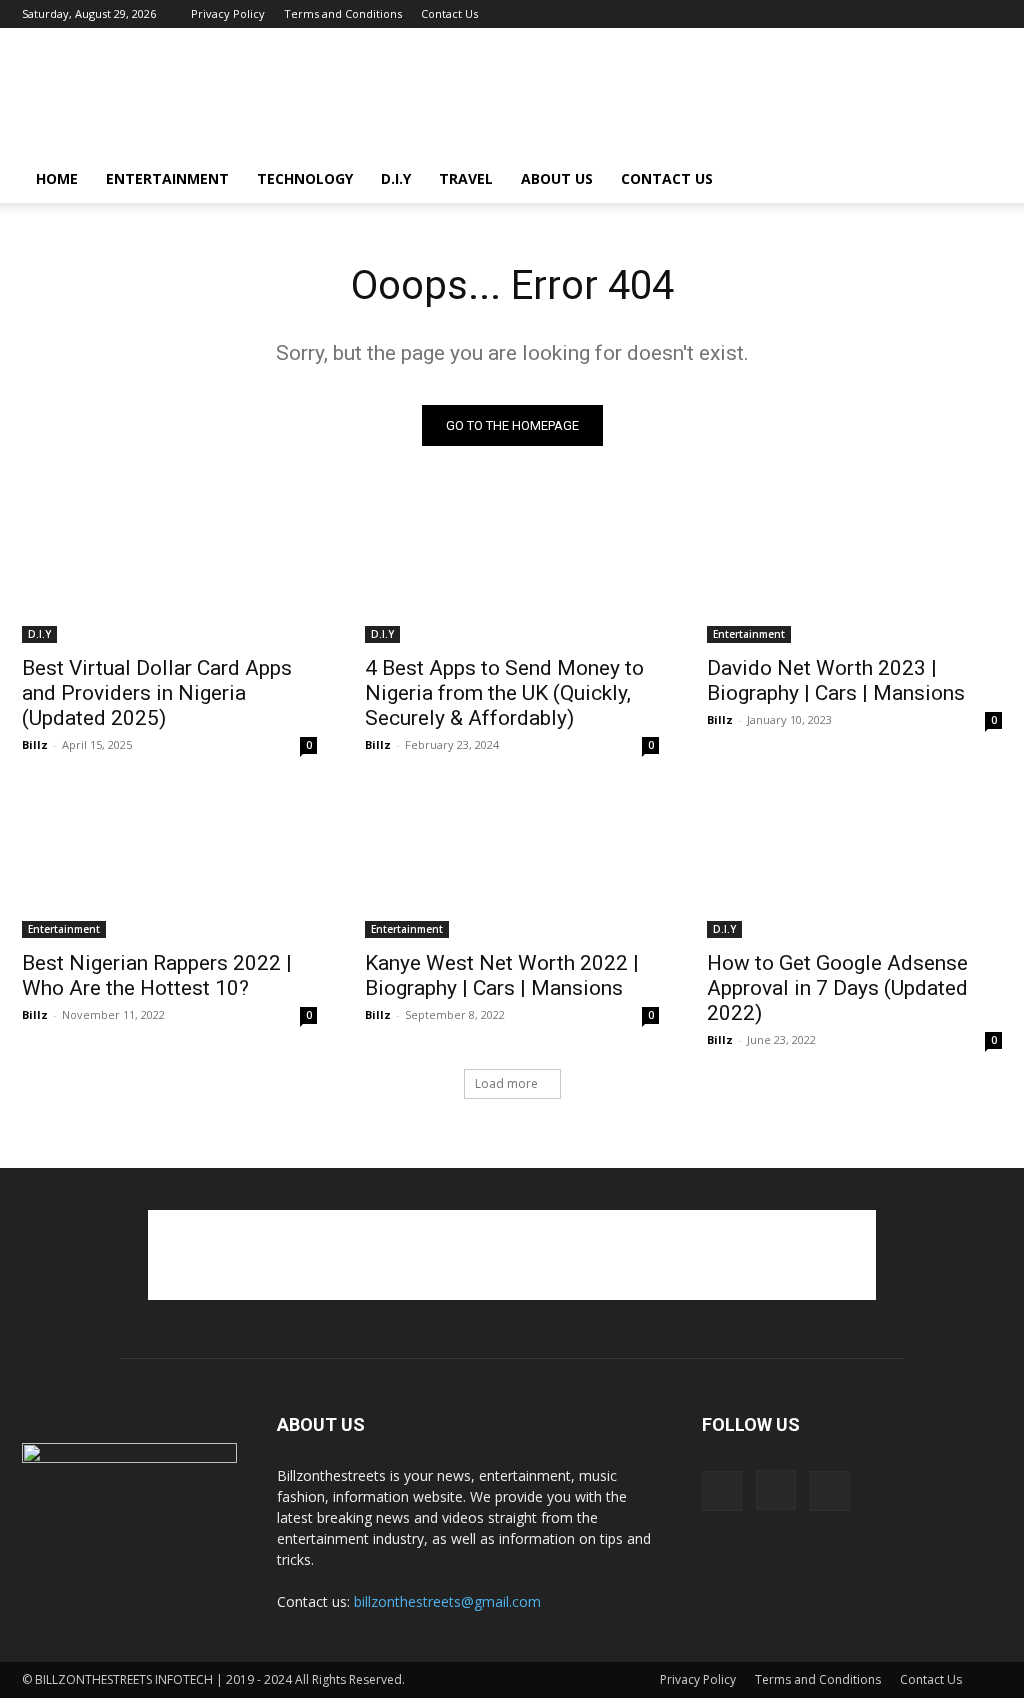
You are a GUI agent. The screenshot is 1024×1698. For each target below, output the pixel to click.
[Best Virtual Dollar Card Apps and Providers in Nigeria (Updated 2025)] (169, 569)
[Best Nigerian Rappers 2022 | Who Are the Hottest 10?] (169, 863)
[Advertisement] (638, 101)
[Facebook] (921, 14)
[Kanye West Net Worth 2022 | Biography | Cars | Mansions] (512, 863)
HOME (57, 178)
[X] (987, 14)
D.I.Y (396, 178)
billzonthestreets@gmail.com (447, 1601)
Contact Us (449, 13)
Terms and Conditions (343, 13)
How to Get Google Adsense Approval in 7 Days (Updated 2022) (837, 988)
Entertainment (167, 178)
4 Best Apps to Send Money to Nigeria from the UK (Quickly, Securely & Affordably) (504, 693)
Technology (305, 178)
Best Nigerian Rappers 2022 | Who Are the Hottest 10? (157, 975)
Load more (506, 1083)
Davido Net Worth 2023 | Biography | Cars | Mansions (836, 680)
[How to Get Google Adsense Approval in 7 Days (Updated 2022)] (854, 863)
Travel (466, 178)
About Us (557, 178)
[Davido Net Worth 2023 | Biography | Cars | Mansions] (854, 569)
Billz (35, 744)
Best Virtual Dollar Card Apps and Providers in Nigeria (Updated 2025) (157, 693)
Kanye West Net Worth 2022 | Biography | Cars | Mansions (502, 975)
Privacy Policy (228, 13)
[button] (978, 180)
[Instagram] (954, 14)
